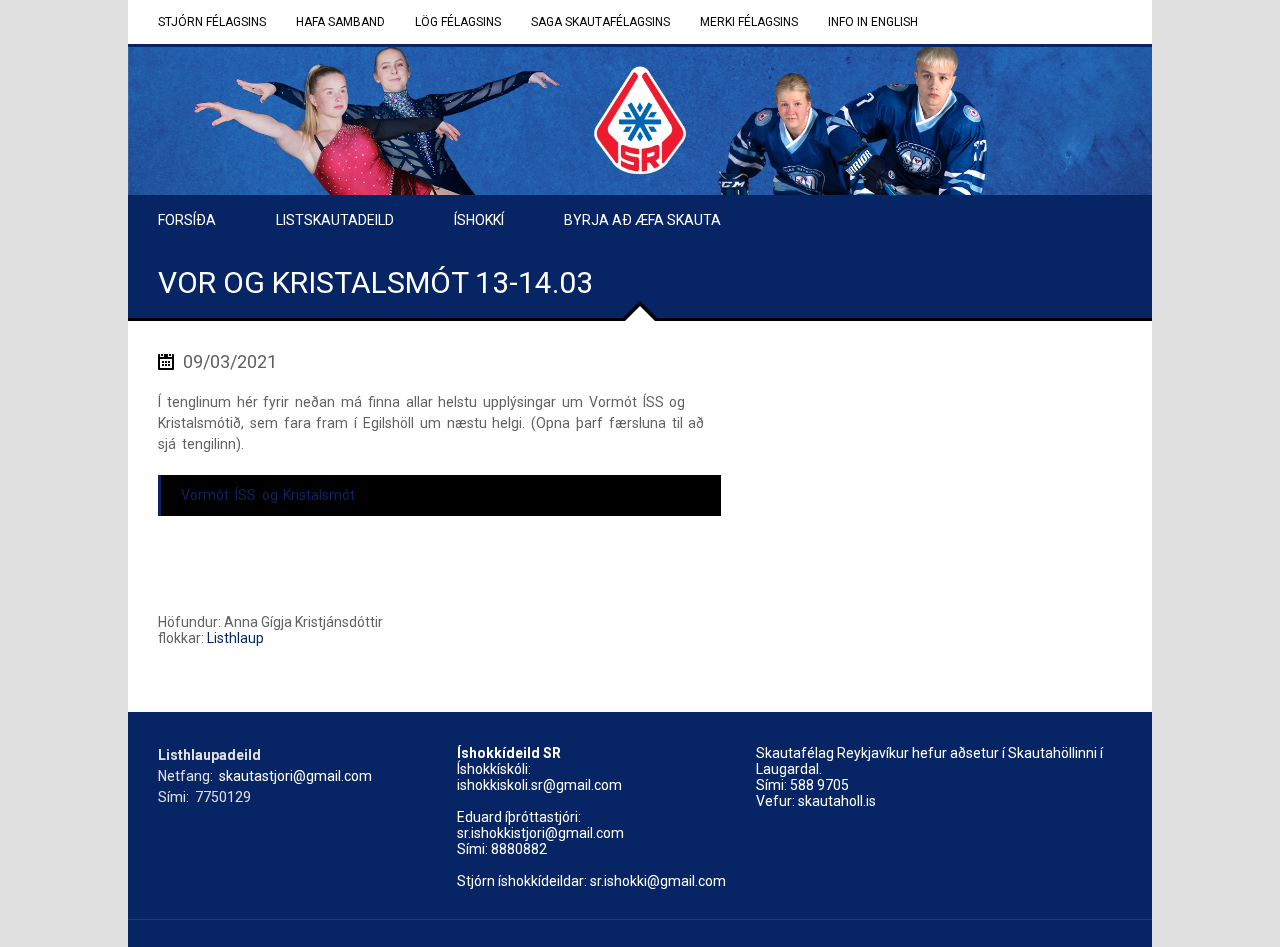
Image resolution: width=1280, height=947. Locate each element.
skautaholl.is (837, 801)
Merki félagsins (749, 22)
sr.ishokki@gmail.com (658, 881)
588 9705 (819, 785)
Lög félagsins (458, 22)
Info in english (873, 22)
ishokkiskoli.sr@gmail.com (539, 785)
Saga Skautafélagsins (600, 22)
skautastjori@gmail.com (295, 776)
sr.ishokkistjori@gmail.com (540, 833)
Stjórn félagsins (212, 22)
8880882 (519, 849)
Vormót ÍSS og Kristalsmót (268, 495)
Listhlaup (235, 638)
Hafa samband (340, 22)
